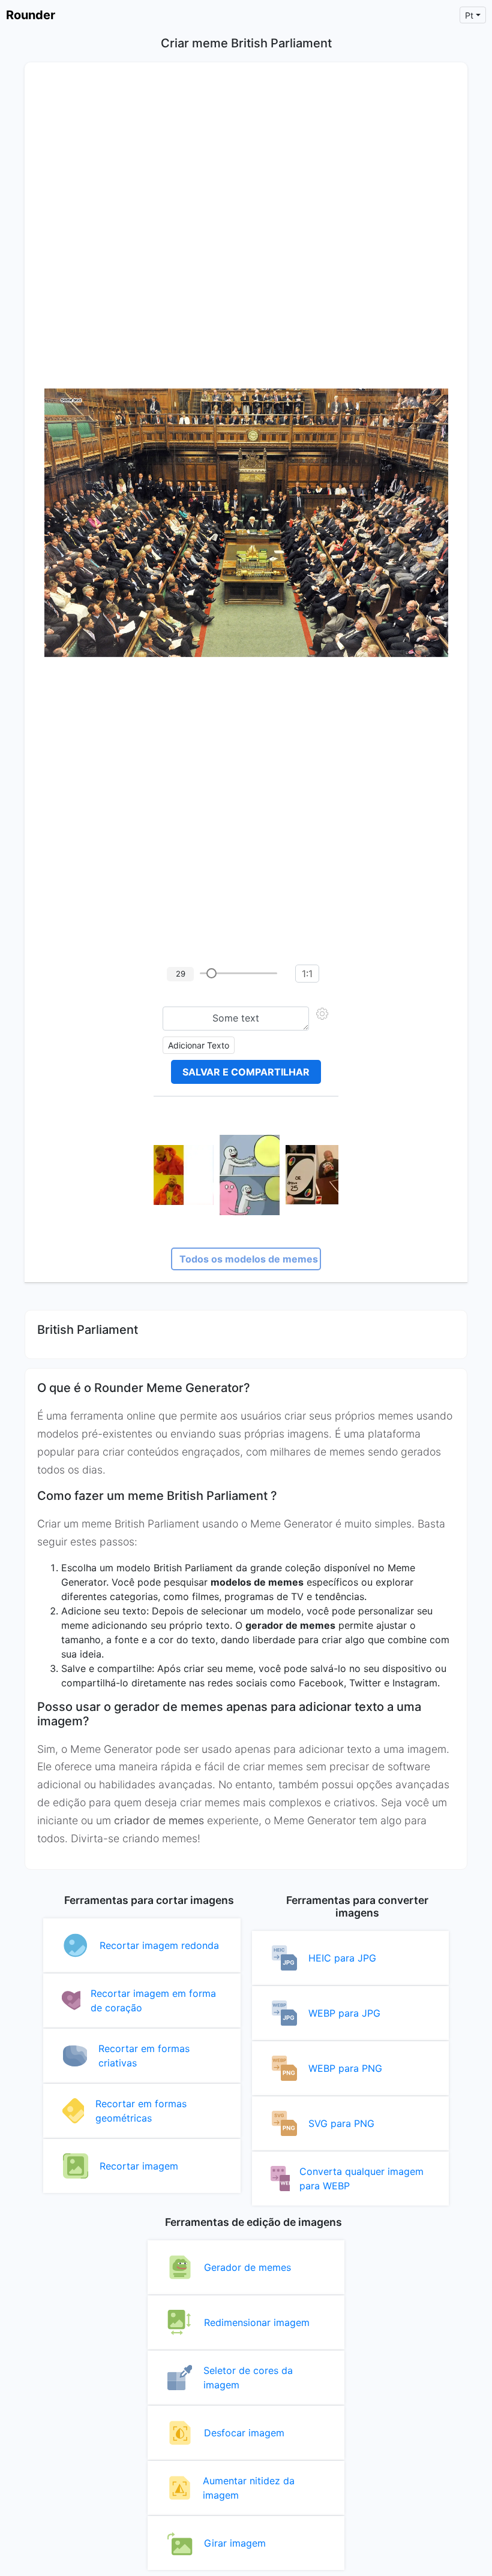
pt (469, 15)
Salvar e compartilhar (246, 1072)
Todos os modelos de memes (249, 1259)
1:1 (307, 974)
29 (181, 974)
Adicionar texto (199, 1045)
